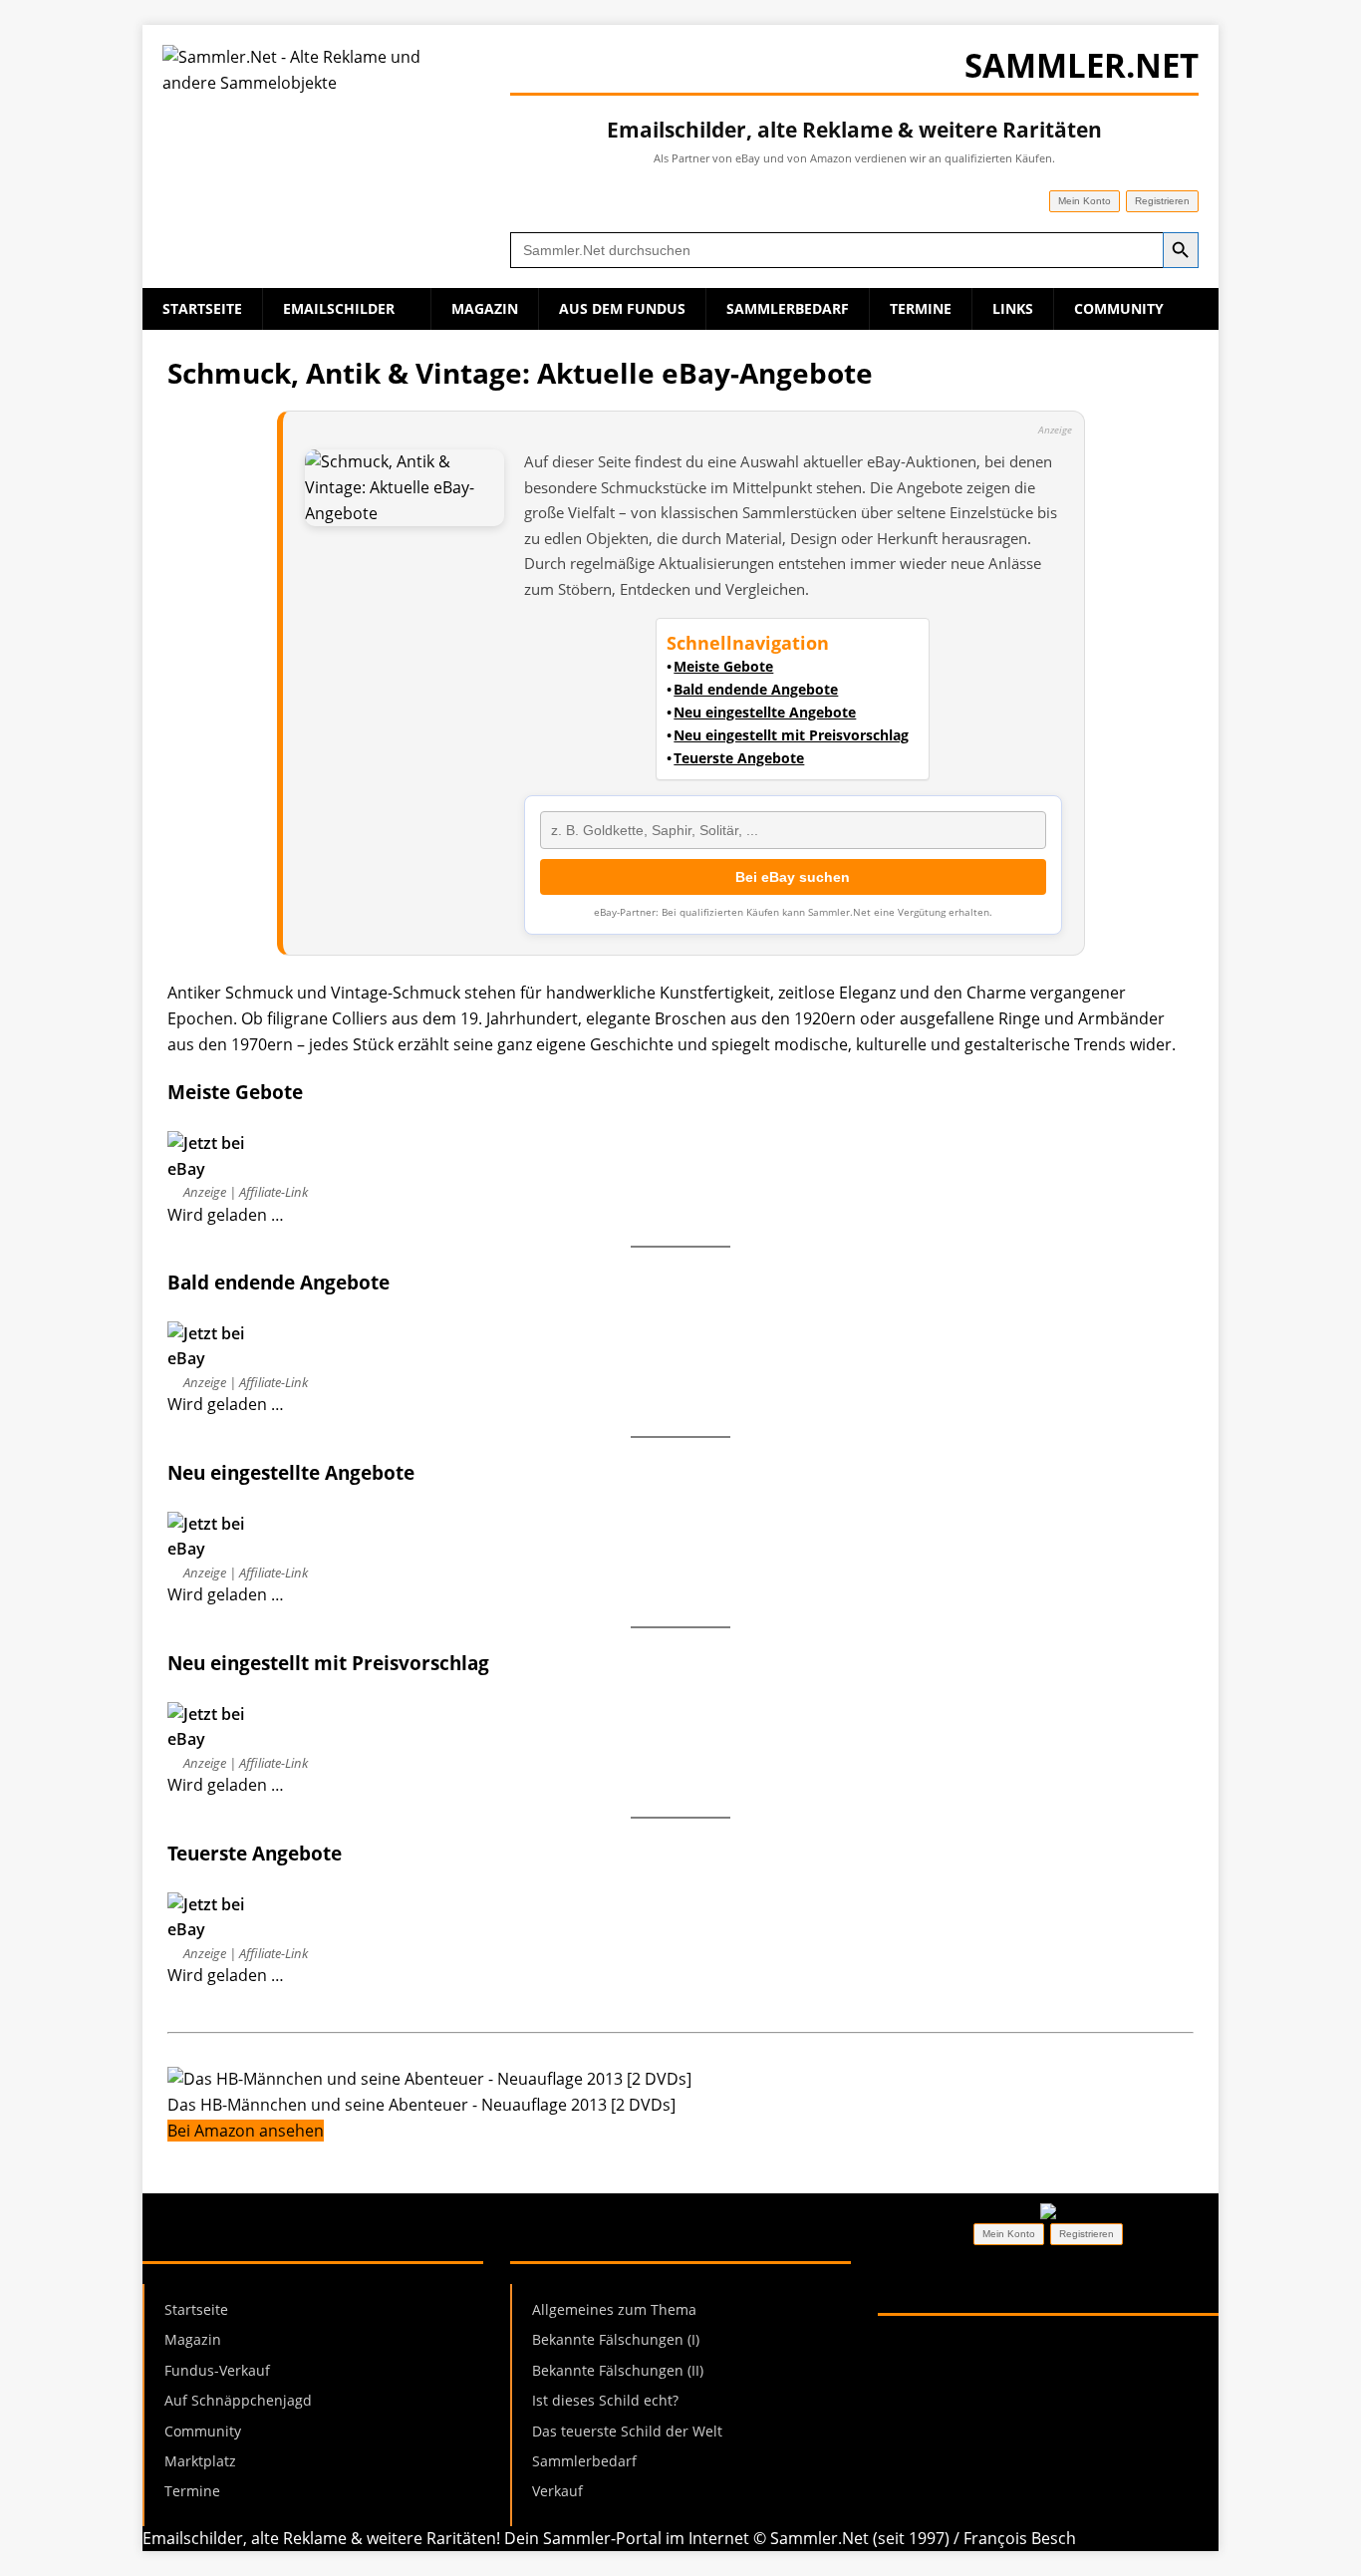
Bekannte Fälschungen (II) (618, 2370)
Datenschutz (1028, 2348)
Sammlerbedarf (788, 308)
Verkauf (557, 2491)
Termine (921, 308)
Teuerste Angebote (739, 758)
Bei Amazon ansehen (246, 2131)
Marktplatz (200, 2461)
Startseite (202, 308)
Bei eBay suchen (793, 877)
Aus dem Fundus (622, 308)
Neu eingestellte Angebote (765, 713)
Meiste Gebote (723, 667)
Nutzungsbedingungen (963, 2373)
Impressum (921, 2348)
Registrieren (1162, 201)
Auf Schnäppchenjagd (238, 2400)
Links (1013, 308)
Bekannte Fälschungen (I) (616, 2339)
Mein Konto (1085, 201)
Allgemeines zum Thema (614, 2309)
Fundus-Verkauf (217, 2370)
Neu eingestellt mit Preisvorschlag (791, 735)
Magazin (485, 308)
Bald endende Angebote (756, 690)
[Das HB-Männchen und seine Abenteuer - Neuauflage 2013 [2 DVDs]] (429, 2079)
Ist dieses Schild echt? (605, 2400)
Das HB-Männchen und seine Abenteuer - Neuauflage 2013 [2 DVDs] (421, 2105)
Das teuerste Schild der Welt (627, 2431)
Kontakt (1095, 2373)
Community (1119, 308)
